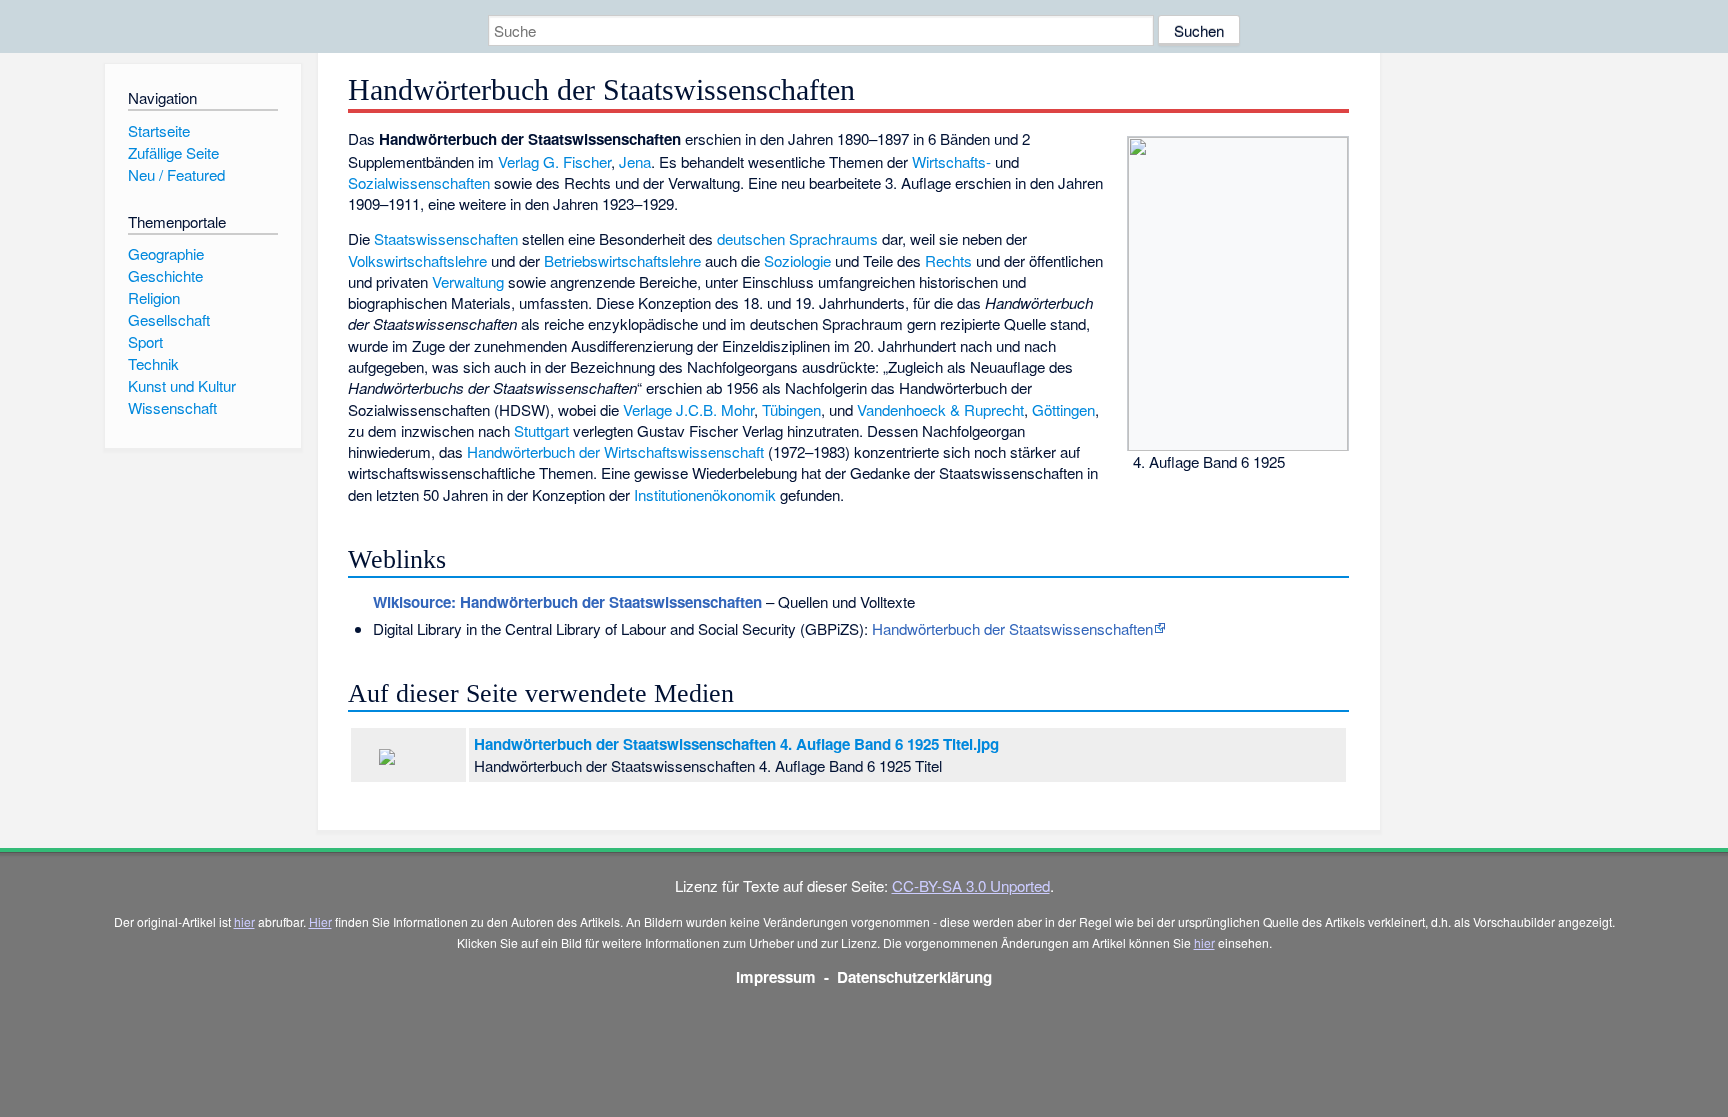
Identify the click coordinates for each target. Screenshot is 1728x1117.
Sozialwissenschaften (419, 182)
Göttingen (1063, 409)
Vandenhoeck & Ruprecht (940, 409)
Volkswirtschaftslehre (417, 260)
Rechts (948, 260)
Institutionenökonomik (705, 494)
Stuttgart (541, 430)
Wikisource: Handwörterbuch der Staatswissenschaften (567, 602)
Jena (635, 161)
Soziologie (797, 260)
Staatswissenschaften (446, 238)
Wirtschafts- (951, 161)
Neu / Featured (176, 174)
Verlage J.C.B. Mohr (688, 409)
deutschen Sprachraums (797, 238)
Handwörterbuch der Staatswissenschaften (1012, 628)
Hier (320, 921)
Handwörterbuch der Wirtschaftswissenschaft (615, 451)
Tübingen (791, 409)
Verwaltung (468, 281)
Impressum (776, 977)
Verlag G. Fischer (554, 161)
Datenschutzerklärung (914, 977)
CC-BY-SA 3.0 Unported (971, 885)
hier (244, 921)
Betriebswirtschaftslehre (622, 260)
